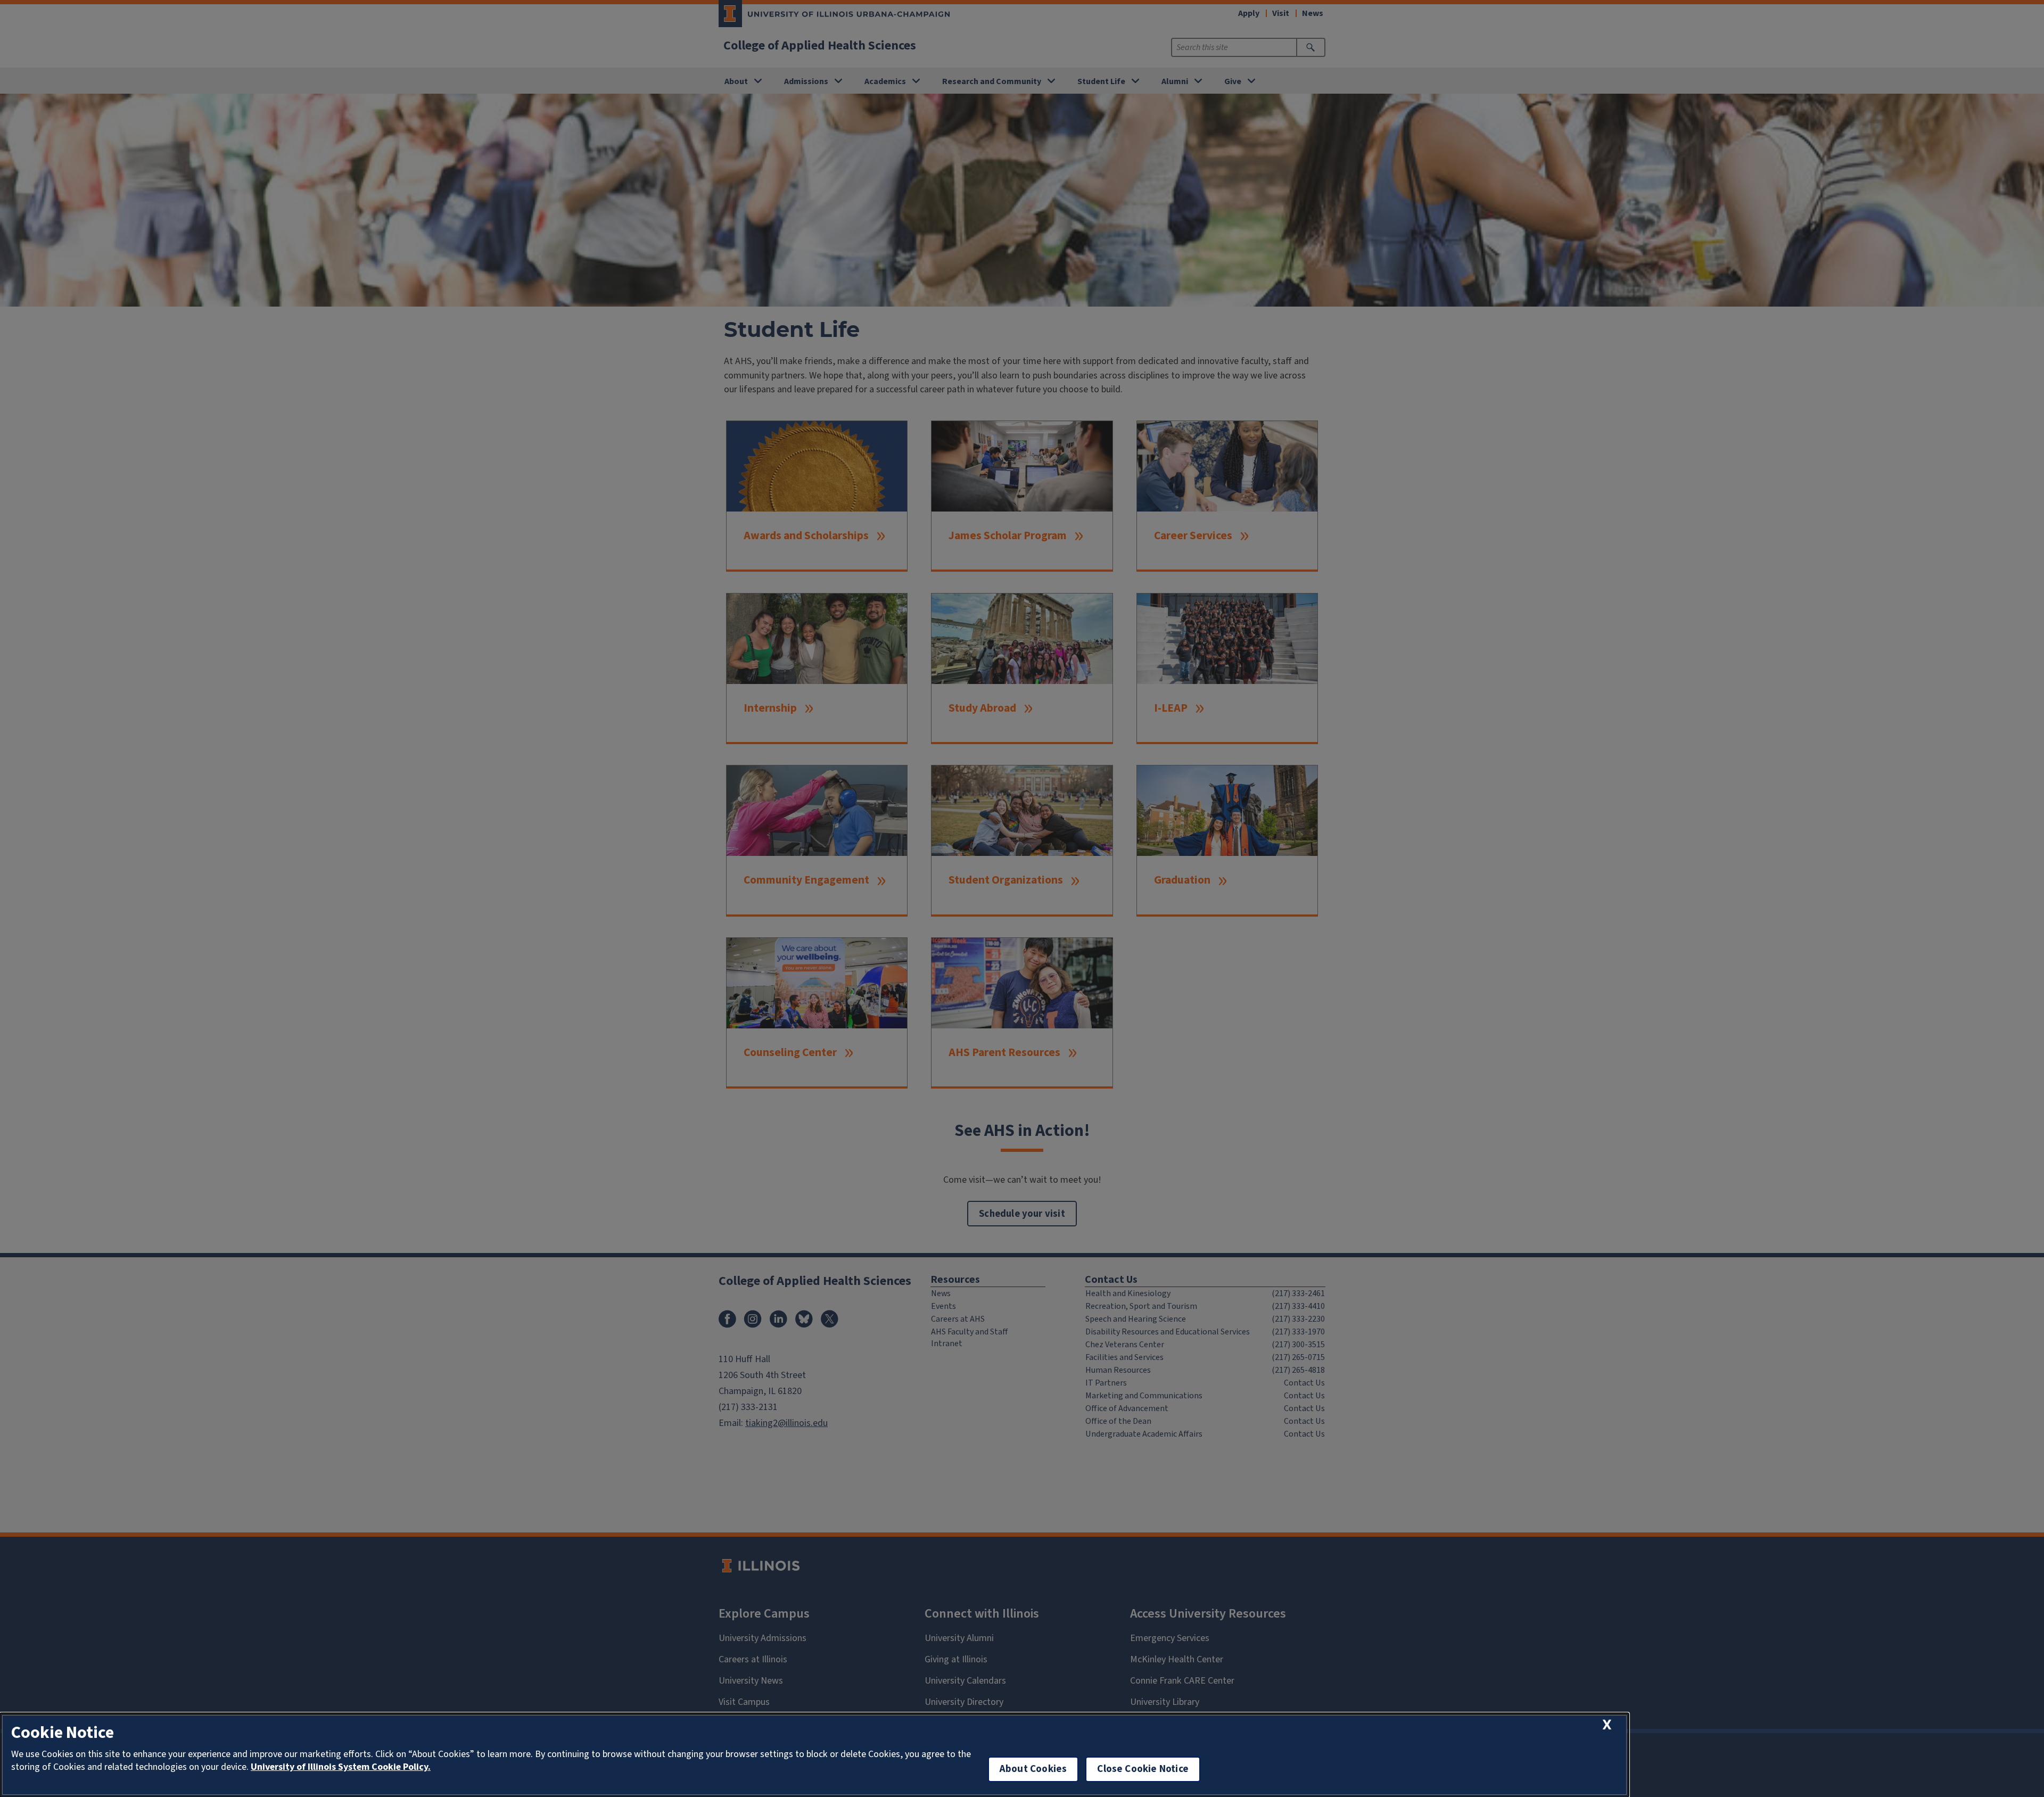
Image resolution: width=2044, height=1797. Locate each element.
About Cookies (1033, 1769)
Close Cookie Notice (1143, 1769)
